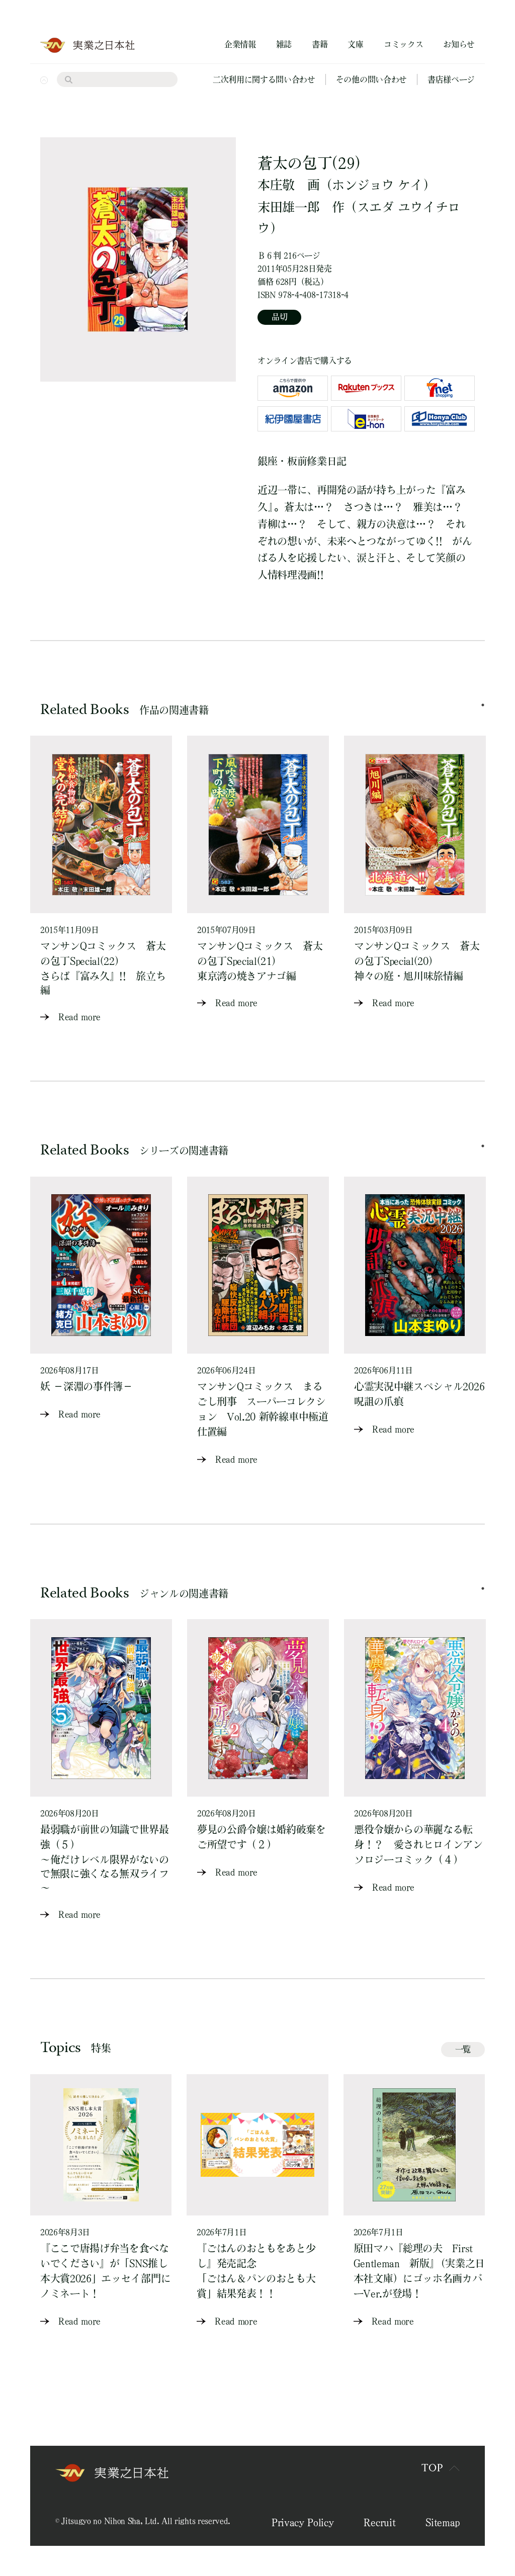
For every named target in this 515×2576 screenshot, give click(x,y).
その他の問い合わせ (371, 79)
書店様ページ (451, 79)
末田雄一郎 (288, 207)
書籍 (320, 44)
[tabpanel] (101, 880)
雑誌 (284, 44)
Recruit (379, 2522)
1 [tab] (483, 705)
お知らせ (459, 44)
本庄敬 (276, 185)
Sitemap (443, 2522)
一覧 (463, 2049)
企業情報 (240, 44)
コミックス (403, 44)
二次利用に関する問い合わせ (264, 79)
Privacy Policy (303, 2522)
